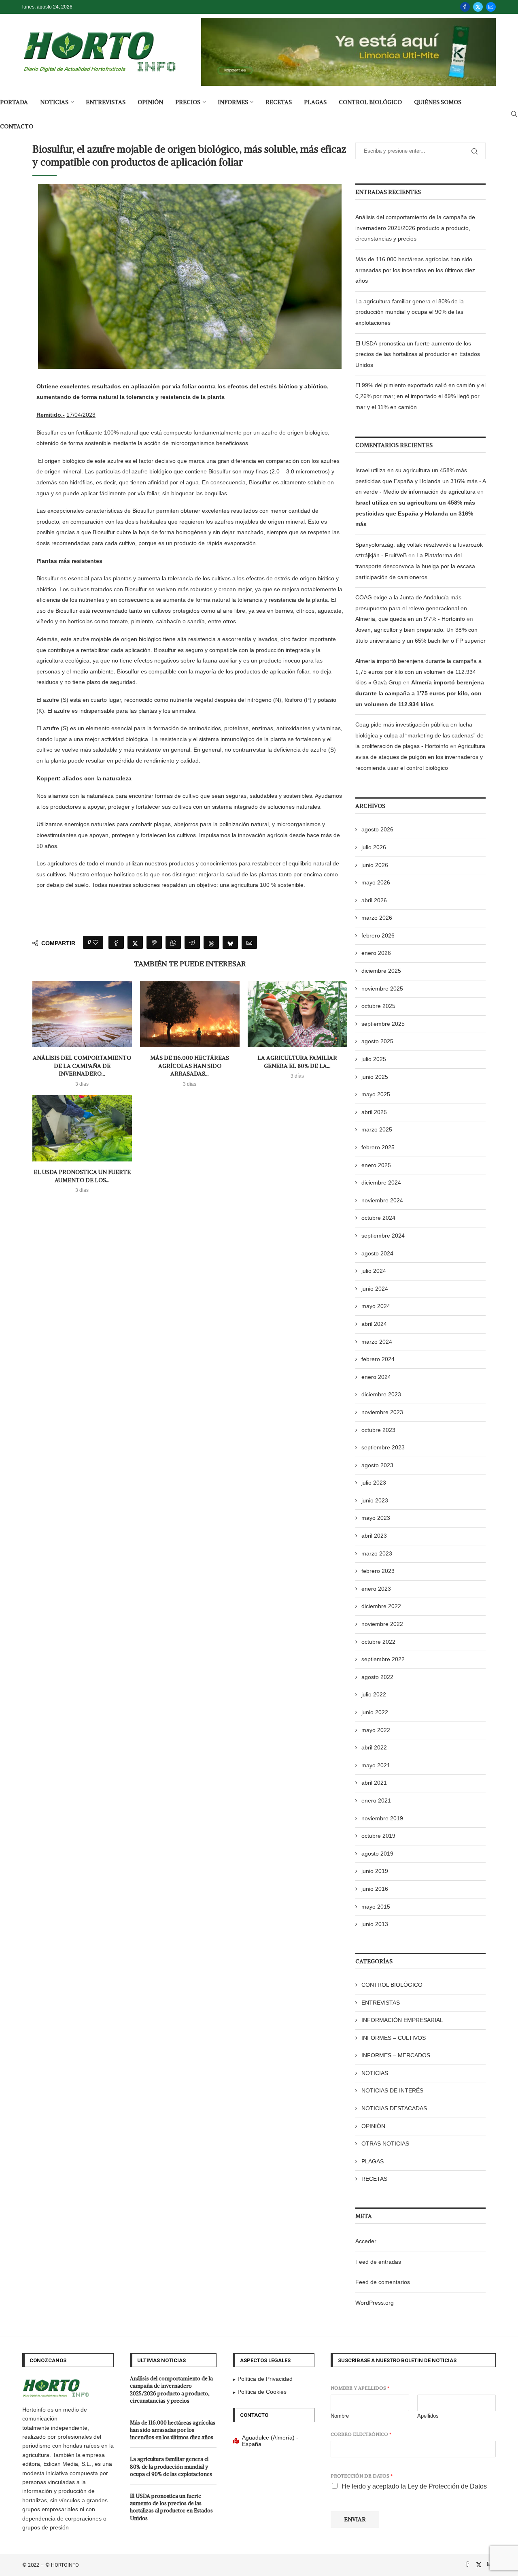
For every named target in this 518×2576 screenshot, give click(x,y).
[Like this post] (96, 942)
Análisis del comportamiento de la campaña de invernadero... (82, 1066)
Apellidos (428, 2416)
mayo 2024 (376, 1306)
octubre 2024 (378, 1218)
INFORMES (233, 102)
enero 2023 (376, 1589)
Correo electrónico (361, 2434)
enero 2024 (376, 1377)
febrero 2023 (378, 1571)
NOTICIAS (54, 102)
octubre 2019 (378, 1836)
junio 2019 (375, 1871)
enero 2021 (376, 1800)
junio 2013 (375, 1924)
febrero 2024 (378, 1359)
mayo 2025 (376, 1094)
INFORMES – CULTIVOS (394, 2038)
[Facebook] (465, 7)
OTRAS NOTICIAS (385, 2143)
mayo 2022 (376, 1730)
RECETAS (279, 102)
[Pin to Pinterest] (154, 942)
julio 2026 (374, 847)
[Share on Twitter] (135, 942)
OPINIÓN (150, 102)
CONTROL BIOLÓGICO (370, 102)
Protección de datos (362, 2476)
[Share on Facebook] (116, 942)
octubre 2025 (378, 1006)
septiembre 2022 (383, 1659)
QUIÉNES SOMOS (438, 102)
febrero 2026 (378, 935)
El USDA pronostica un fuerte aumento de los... (82, 1176)
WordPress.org (375, 2303)
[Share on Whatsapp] (173, 942)
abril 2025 (374, 1112)
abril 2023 (374, 1536)
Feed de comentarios (383, 2282)
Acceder (366, 2241)
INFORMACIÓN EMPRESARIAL (402, 2020)
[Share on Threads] (211, 942)
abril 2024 (374, 1324)
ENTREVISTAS (106, 102)
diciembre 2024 (381, 1183)
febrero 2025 (378, 1147)
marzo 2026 (377, 918)
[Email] (491, 7)
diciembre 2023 (381, 1394)
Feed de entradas (378, 2262)
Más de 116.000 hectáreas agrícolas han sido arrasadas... (190, 1066)
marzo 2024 (377, 1342)
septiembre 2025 (383, 1024)
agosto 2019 (377, 1854)
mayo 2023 (376, 1518)
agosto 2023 (377, 1465)
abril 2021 (374, 1783)
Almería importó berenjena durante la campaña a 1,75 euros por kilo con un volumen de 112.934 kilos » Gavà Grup (418, 672)
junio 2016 (375, 1889)
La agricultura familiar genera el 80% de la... (297, 1062)
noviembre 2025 (382, 989)
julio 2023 (374, 1483)
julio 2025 (374, 1059)
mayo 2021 (376, 1765)
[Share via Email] (249, 942)
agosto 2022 (377, 1677)
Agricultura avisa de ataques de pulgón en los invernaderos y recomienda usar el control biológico (420, 757)
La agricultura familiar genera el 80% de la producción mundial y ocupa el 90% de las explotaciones (410, 312)
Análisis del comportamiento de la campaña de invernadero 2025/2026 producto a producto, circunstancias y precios (415, 228)
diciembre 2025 (381, 971)
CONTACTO (17, 126)
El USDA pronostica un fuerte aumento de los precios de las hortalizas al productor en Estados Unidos (418, 354)
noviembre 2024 (382, 1200)
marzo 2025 (377, 1129)
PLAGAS (315, 102)
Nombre (340, 2416)
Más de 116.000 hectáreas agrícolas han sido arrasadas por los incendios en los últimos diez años (415, 270)
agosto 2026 (377, 829)
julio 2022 (374, 1694)
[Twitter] (478, 7)
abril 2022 (374, 1747)
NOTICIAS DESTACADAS (394, 2108)
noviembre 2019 (382, 1818)
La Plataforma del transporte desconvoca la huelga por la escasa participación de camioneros (415, 566)
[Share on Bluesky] (230, 942)
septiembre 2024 (383, 1236)
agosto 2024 (377, 1253)
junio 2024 (375, 1289)
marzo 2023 (377, 1553)
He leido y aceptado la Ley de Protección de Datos (414, 2486)
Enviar (355, 2519)
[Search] (514, 114)
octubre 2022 (378, 1642)
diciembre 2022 (381, 1606)
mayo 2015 (376, 1907)
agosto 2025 (377, 1041)
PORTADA (14, 102)
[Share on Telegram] (192, 942)
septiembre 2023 (383, 1447)
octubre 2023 (378, 1430)
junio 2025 (375, 1077)
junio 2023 (375, 1500)
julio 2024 (374, 1271)
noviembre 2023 (382, 1412)
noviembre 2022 (382, 1624)
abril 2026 (374, 900)
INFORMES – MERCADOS (396, 2055)
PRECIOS (188, 102)
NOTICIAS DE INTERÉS (392, 2090)
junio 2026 (375, 865)
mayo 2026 (376, 882)
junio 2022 (375, 1712)
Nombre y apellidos (360, 2388)
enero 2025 (376, 1165)
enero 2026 (376, 953)
